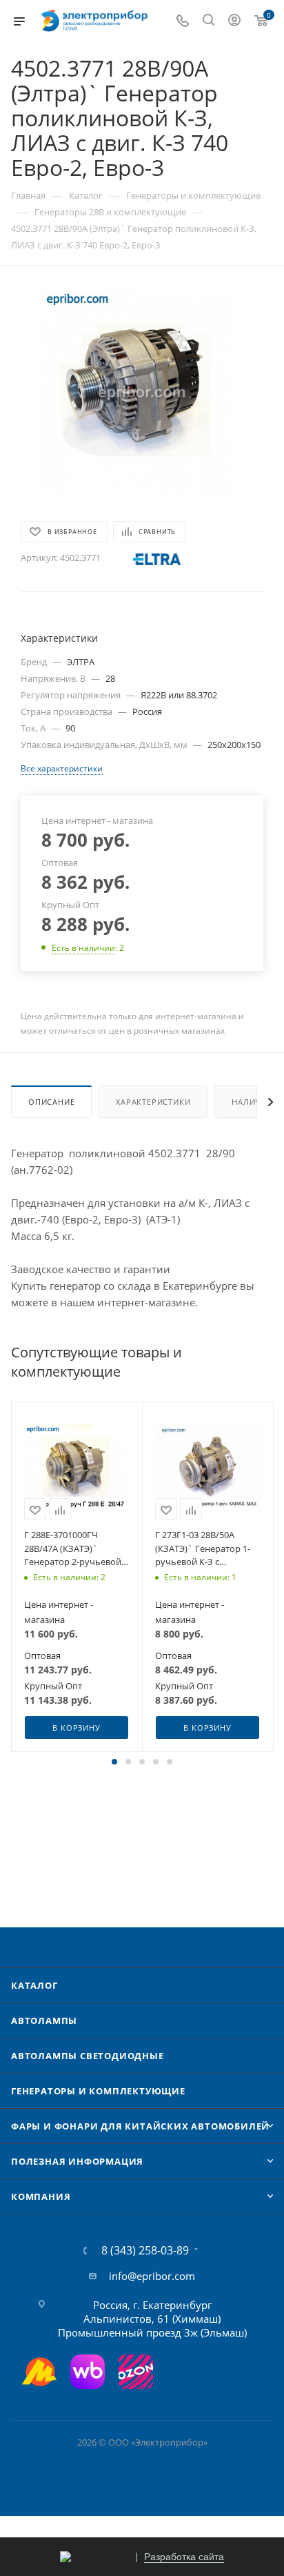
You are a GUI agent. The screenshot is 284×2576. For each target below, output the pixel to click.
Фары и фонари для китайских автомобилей (140, 2126)
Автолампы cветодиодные (88, 2056)
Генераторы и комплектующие (98, 2091)
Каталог (34, 1985)
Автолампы (44, 2021)
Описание (51, 1102)
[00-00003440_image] (142, 392)
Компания (41, 2196)
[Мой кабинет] (234, 21)
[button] (114, 1762)
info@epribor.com (152, 2276)
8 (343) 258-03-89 (145, 2250)
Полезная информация (77, 2161)
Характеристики (153, 1102)
